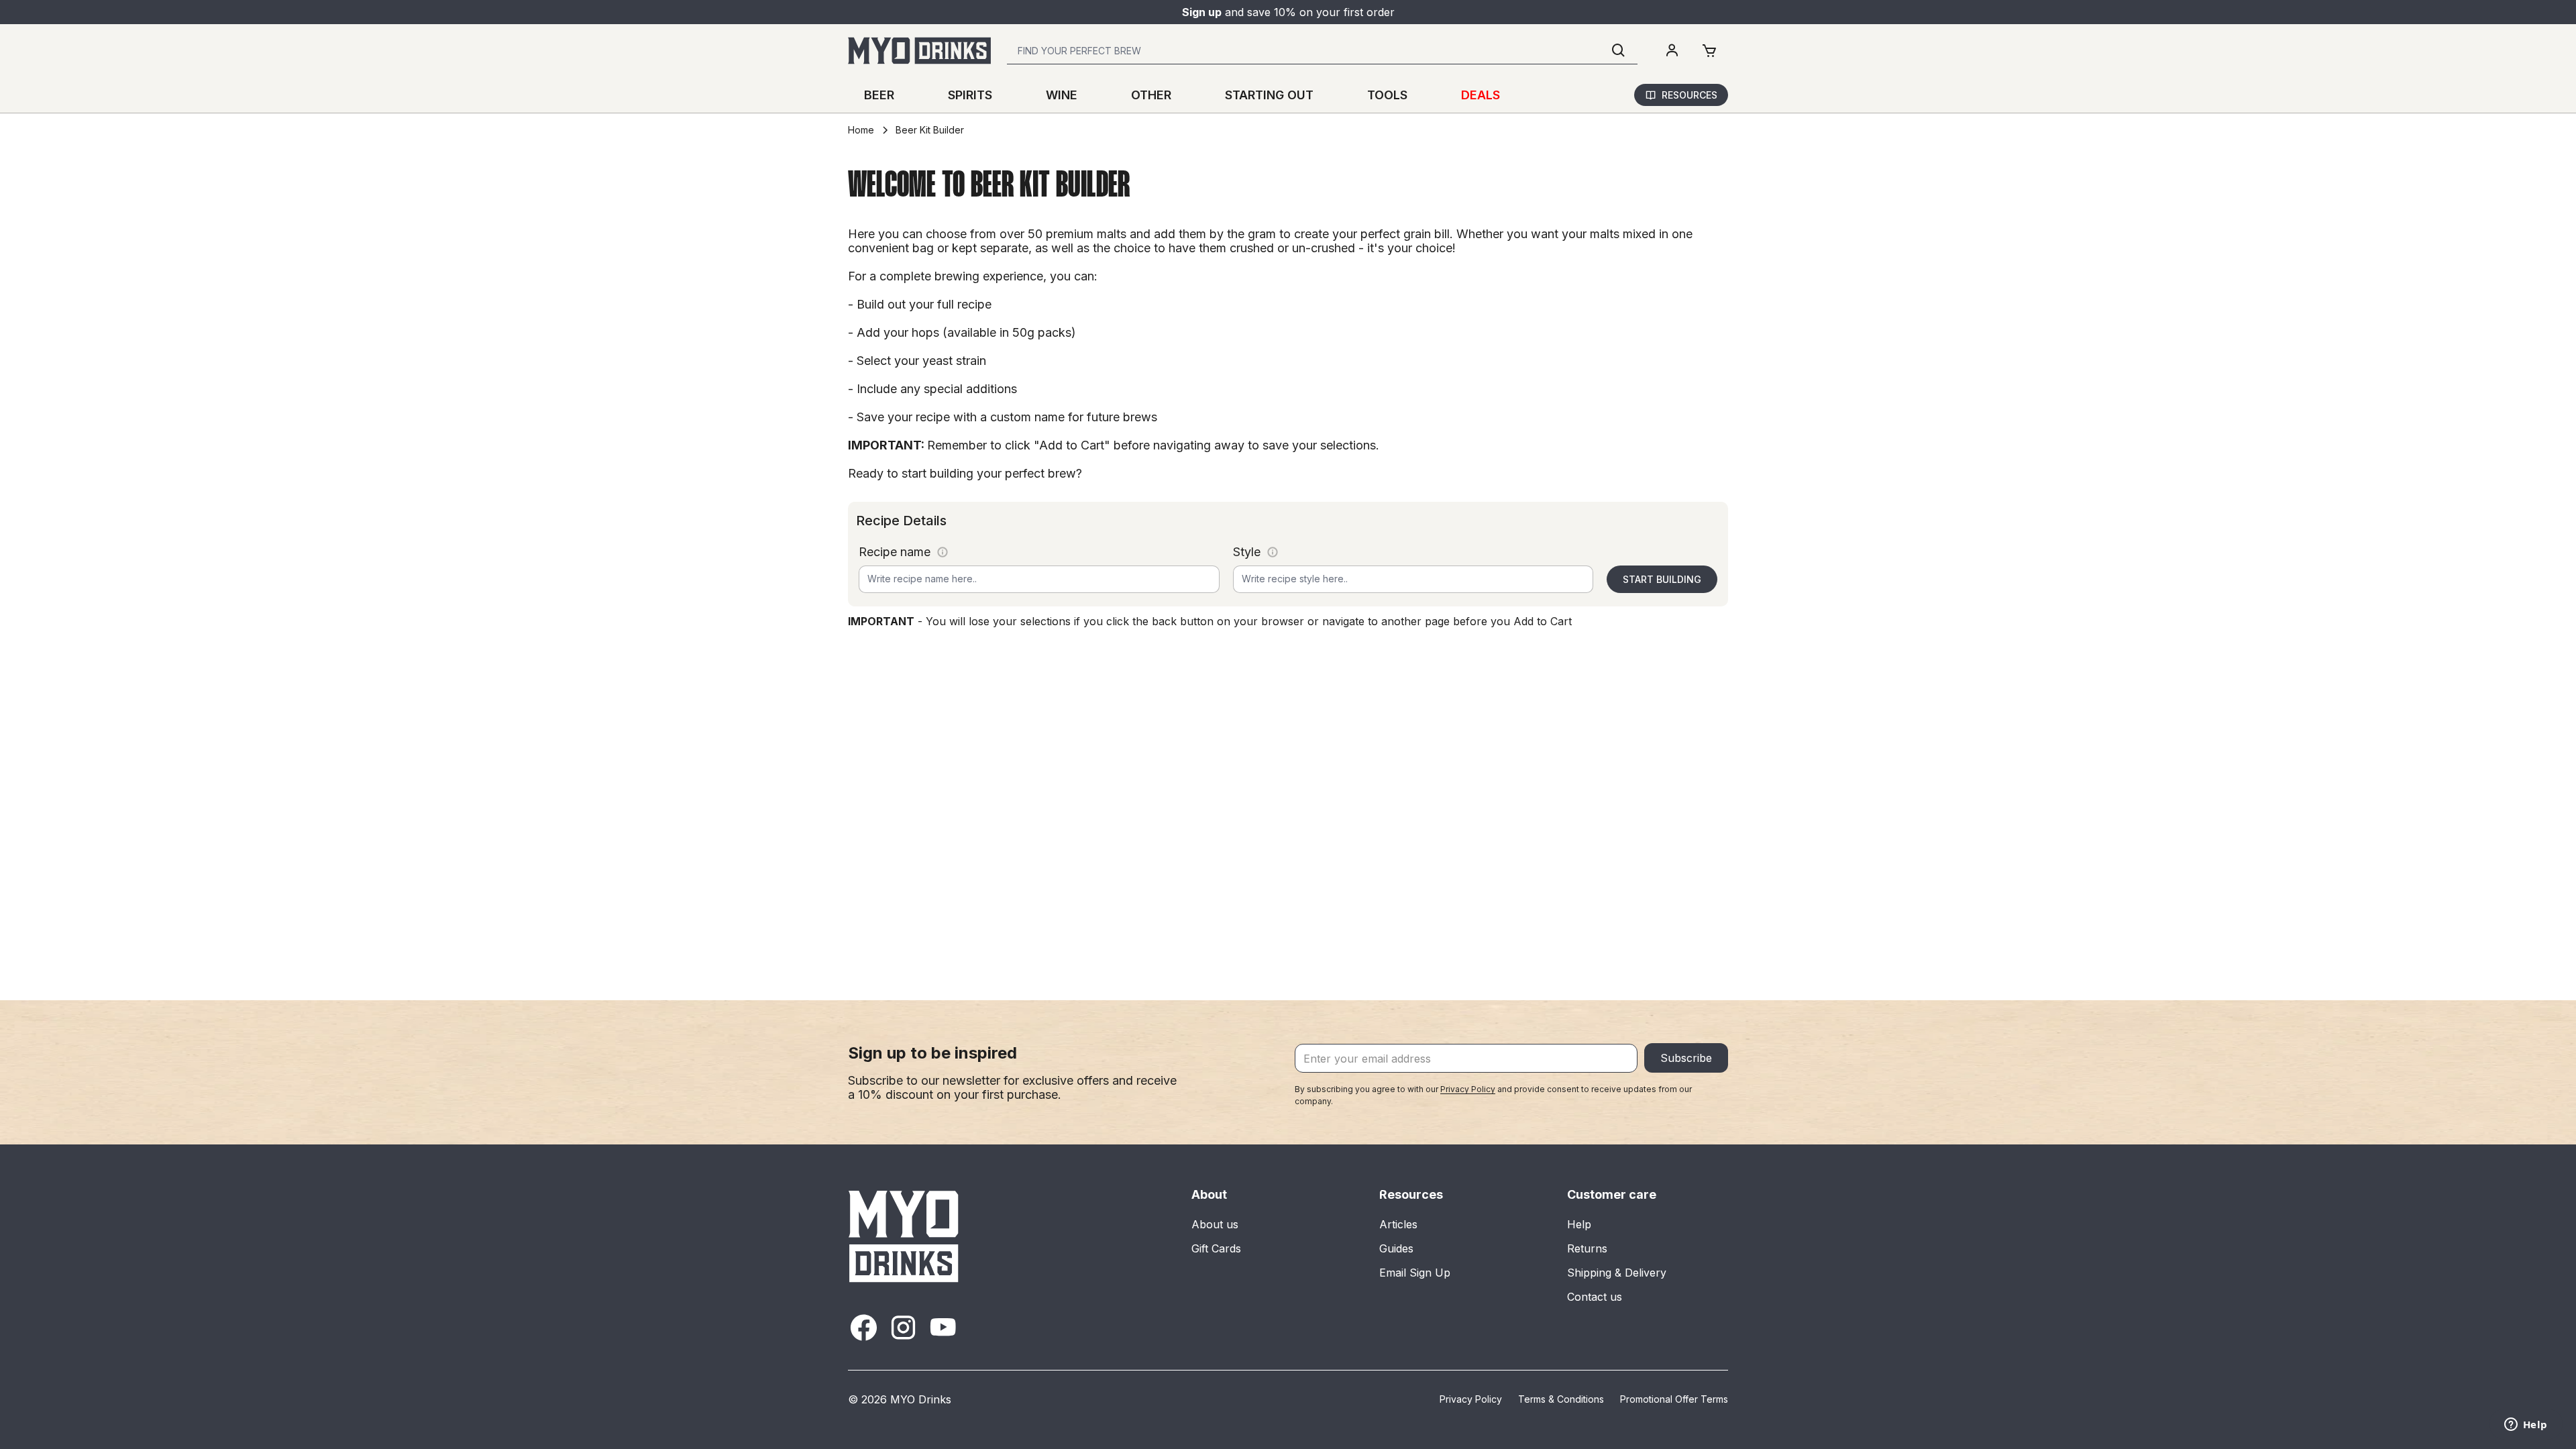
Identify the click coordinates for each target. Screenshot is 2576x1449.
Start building (1662, 579)
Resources (1689, 95)
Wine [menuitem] (1062, 95)
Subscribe (1686, 1058)
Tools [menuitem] (1387, 95)
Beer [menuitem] (879, 95)
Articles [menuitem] (1398, 1224)
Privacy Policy (1468, 1089)
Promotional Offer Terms (1674, 1399)
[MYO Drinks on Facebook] (864, 1327)
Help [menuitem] (1579, 1224)
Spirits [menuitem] (970, 95)
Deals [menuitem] (1481, 95)
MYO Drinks (921, 1399)
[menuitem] (1672, 51)
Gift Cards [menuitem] (1216, 1248)
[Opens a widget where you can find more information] (2526, 1426)
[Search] (1619, 51)
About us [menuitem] (1215, 1224)
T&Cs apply (1377, 12)
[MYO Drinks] (919, 51)
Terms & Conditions (1561, 1399)
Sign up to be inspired (932, 1053)
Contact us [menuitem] (1595, 1297)
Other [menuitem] (1151, 95)
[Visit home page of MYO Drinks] (904, 1236)
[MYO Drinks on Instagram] (903, 1327)
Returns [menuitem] (1587, 1248)
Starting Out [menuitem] (1269, 95)
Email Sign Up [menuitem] (1415, 1273)
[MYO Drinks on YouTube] (943, 1327)
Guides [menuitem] (1396, 1248)
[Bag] (1709, 51)
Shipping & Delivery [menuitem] (1617, 1273)
